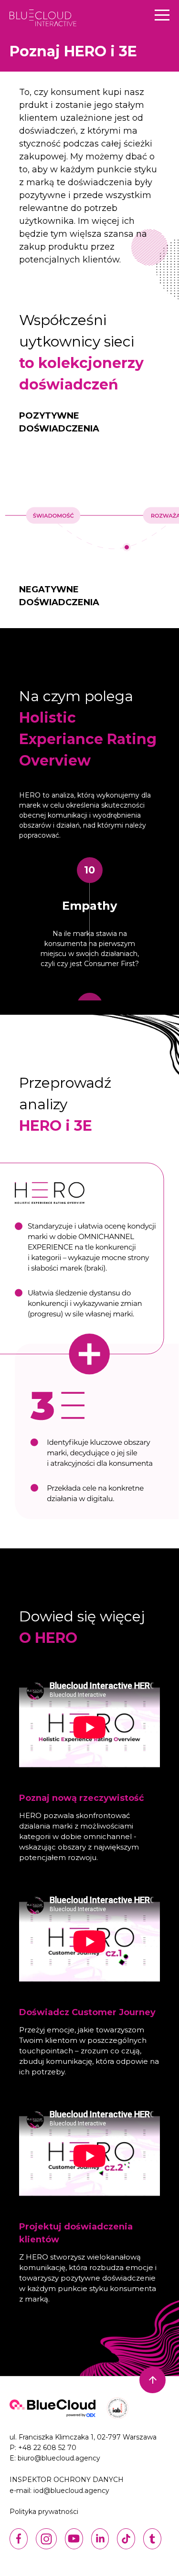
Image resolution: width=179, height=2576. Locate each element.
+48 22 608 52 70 (47, 2448)
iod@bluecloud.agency (71, 2491)
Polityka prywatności (44, 2512)
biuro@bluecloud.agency (59, 2458)
